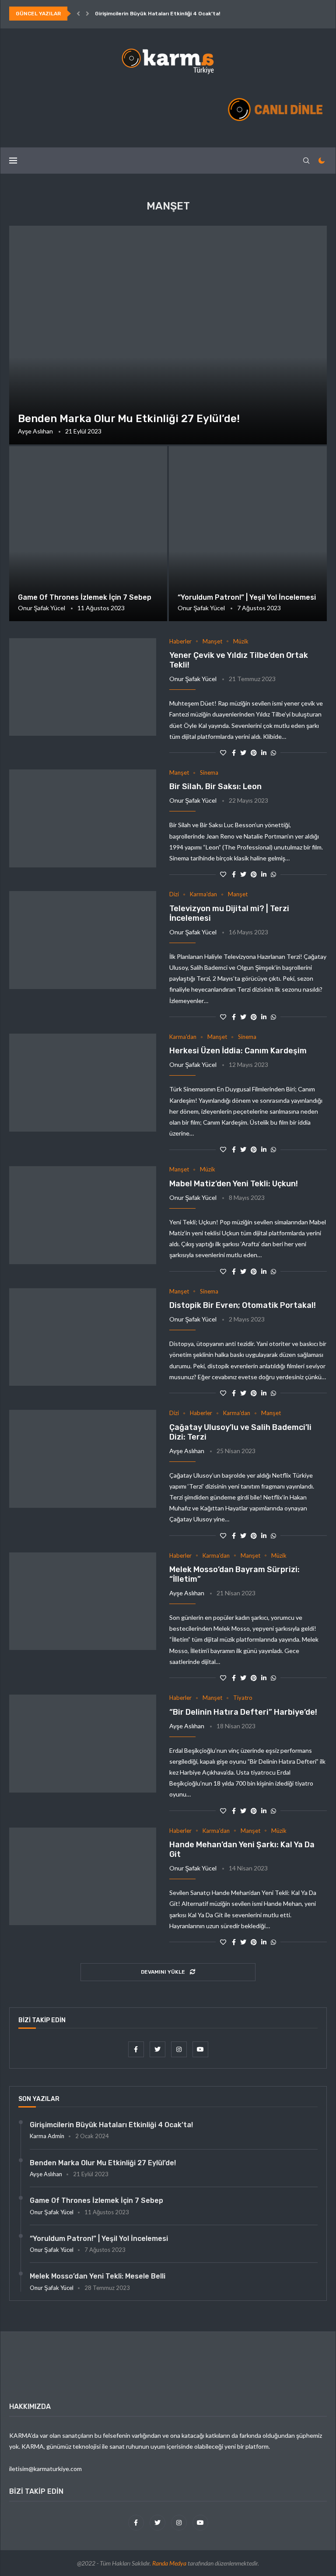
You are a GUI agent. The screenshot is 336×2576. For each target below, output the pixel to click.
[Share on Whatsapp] (273, 753)
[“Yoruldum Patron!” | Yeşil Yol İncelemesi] (248, 534)
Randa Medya (169, 2563)
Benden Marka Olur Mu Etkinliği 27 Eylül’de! (129, 419)
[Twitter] (158, 2049)
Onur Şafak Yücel (42, 608)
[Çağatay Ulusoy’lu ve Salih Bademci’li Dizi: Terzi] (83, 1459)
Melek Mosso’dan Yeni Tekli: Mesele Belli (98, 2276)
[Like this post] (223, 753)
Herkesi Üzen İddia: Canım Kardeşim (238, 1051)
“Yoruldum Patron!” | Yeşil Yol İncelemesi (247, 597)
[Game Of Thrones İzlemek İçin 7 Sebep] (88, 534)
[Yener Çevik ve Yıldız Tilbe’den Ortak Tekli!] (83, 687)
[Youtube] (200, 2049)
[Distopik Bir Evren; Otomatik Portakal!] (83, 1337)
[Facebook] (137, 2049)
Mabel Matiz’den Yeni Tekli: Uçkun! (234, 1184)
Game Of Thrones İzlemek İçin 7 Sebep (85, 597)
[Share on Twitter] (243, 753)
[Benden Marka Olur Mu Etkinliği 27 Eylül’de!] (168, 335)
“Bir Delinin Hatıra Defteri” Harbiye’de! (243, 1712)
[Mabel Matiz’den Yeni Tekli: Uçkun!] (83, 1215)
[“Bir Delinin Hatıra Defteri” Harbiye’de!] (83, 1744)
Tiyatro (243, 1698)
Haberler (180, 641)
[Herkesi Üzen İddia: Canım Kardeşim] (83, 1083)
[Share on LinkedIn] (264, 753)
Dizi (174, 894)
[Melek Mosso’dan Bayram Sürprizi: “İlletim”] (83, 1601)
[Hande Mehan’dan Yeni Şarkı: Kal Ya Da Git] (83, 1877)
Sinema (209, 773)
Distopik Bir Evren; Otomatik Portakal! (243, 1305)
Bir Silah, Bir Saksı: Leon (215, 786)
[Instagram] (180, 2049)
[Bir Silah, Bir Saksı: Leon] (83, 818)
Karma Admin (47, 2136)
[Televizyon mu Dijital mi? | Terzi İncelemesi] (83, 940)
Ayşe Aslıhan (35, 431)
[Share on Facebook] (234, 753)
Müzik (241, 641)
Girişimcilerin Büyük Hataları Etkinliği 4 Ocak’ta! (157, 14)
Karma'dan (203, 894)
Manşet (212, 641)
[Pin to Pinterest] (254, 753)
